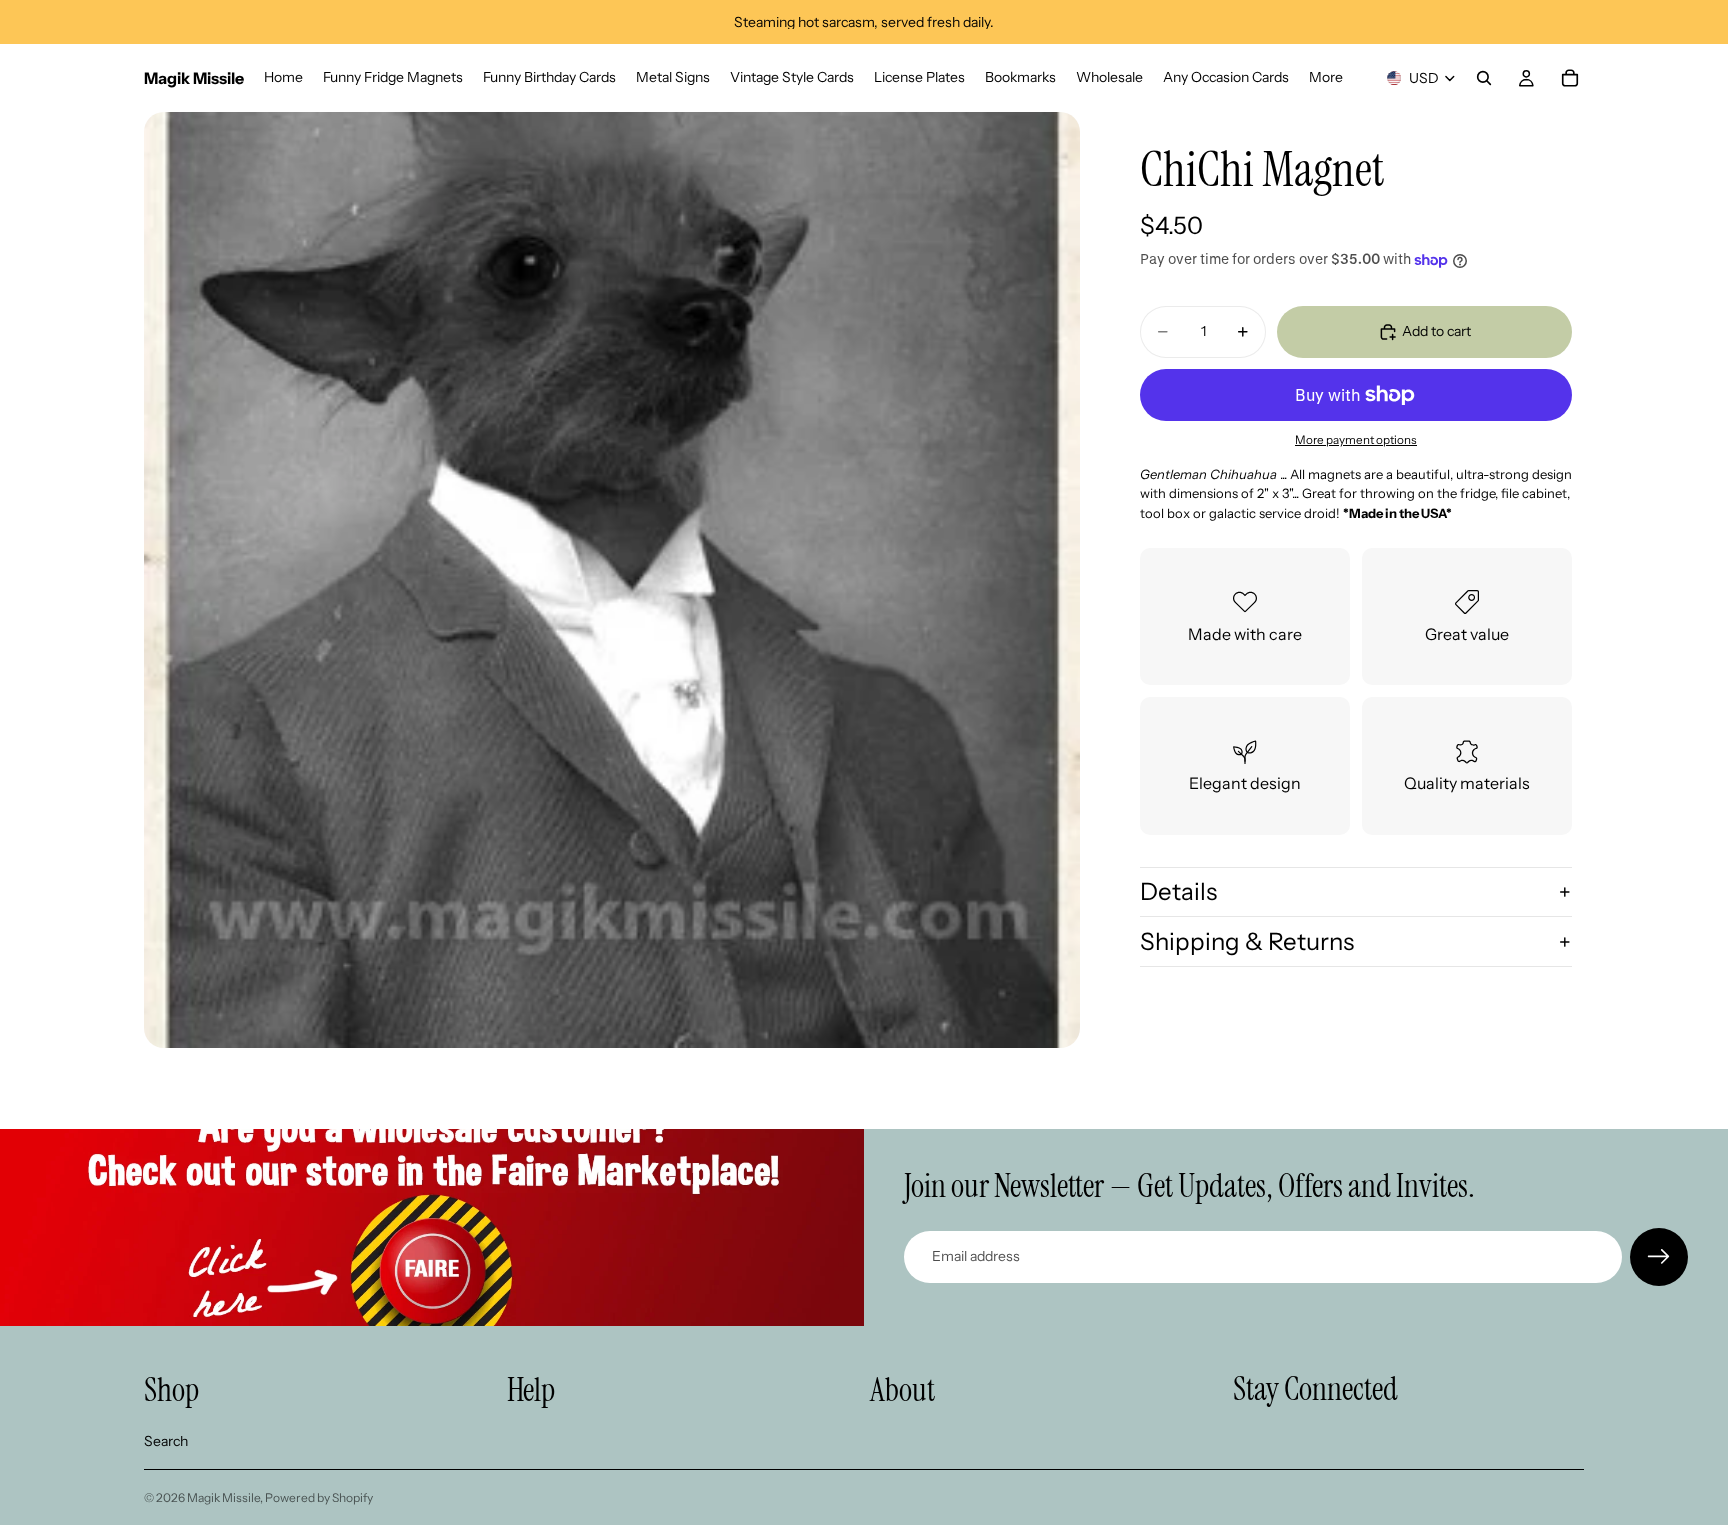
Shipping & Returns (1247, 941)
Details (1178, 891)
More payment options (1356, 441)
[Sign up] (1659, 1257)
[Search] (1484, 78)
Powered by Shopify (319, 1497)
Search (166, 1441)
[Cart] (1570, 78)
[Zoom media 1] (612, 580)
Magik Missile (223, 1497)
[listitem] (1326, 78)
